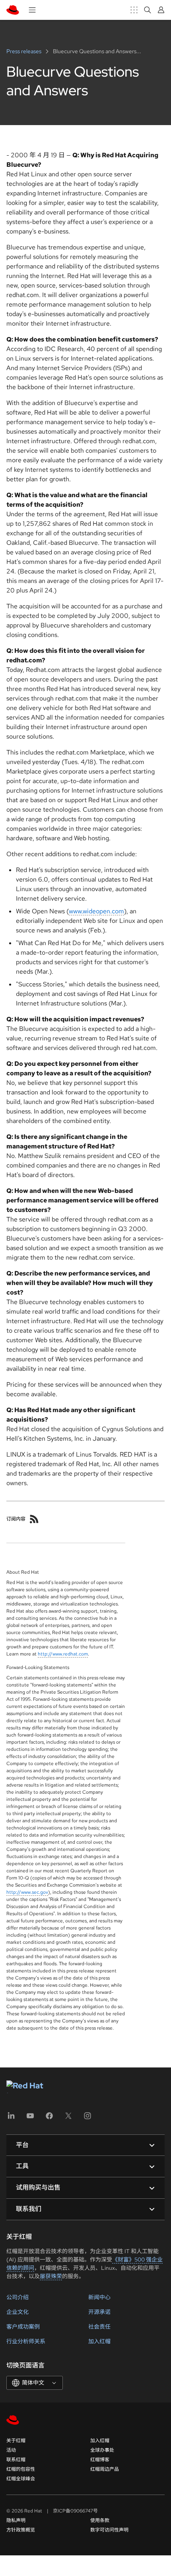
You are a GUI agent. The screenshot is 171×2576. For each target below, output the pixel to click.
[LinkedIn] (11, 2118)
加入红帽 (99, 2341)
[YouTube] (30, 2118)
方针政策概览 (21, 2530)
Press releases (24, 51)
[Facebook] (49, 2118)
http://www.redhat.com (63, 1654)
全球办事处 (102, 2450)
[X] (68, 2118)
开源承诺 (99, 2312)
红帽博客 (100, 2460)
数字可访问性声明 (109, 2530)
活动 (11, 2450)
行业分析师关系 (26, 2341)
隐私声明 (16, 2520)
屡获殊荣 (51, 2276)
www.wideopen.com (96, 911)
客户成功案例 (23, 2327)
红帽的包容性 (21, 2469)
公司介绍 (17, 2297)
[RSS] (34, 1519)
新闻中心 (99, 2297)
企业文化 (17, 2312)
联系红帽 (16, 2460)
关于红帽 (16, 2441)
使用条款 (100, 2520)
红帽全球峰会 (21, 2479)
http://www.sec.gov (27, 1892)
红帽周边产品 (105, 2469)
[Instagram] (87, 2118)
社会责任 (99, 2327)
